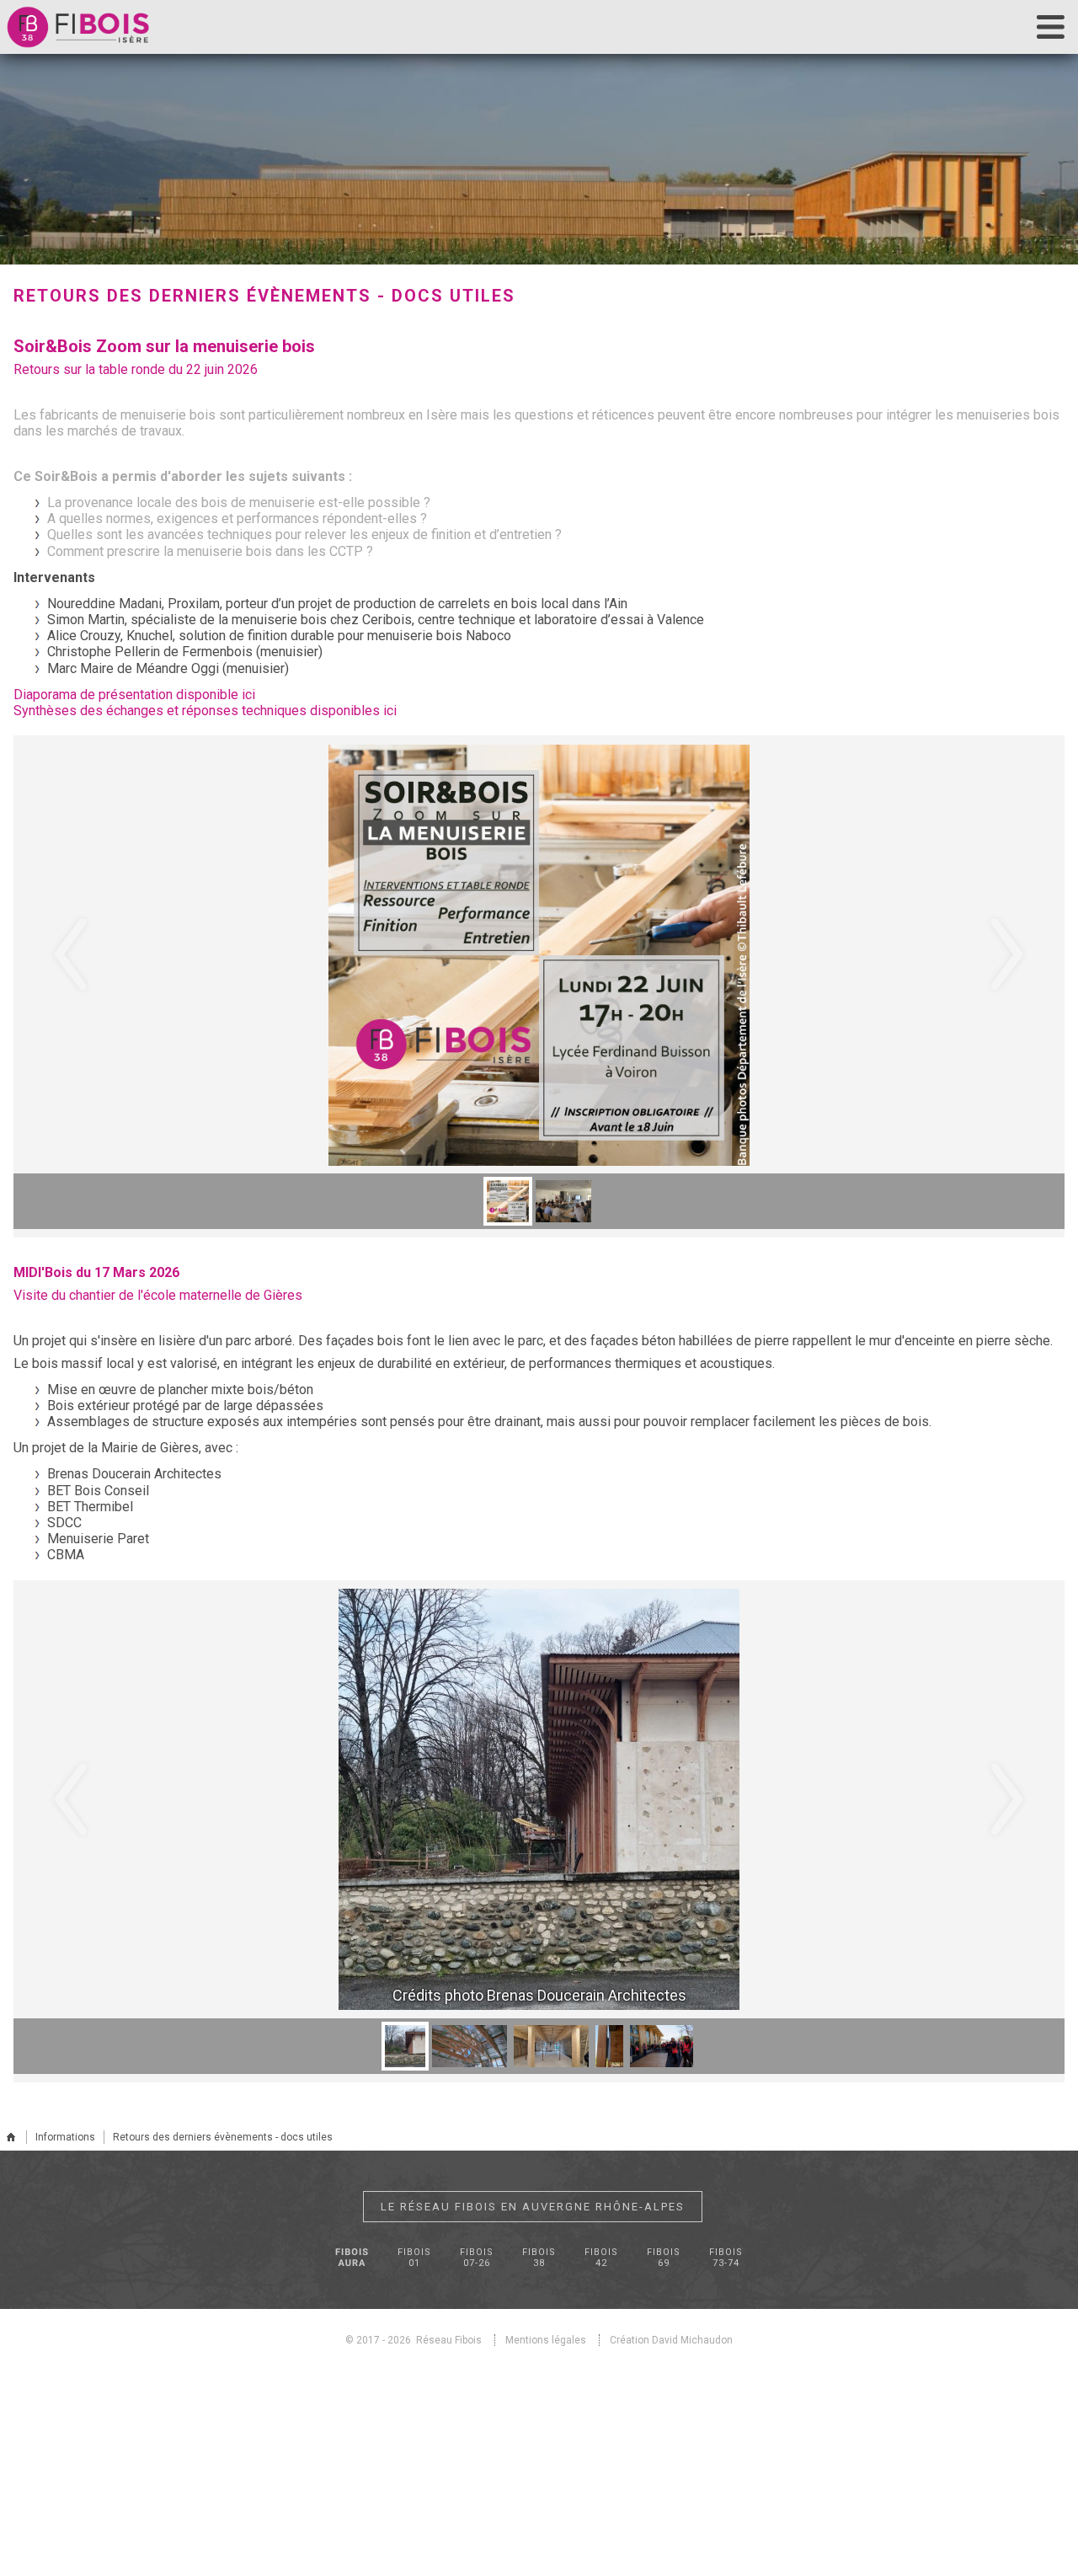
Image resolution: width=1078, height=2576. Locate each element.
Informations (65, 2137)
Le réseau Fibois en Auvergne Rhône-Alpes (533, 2207)
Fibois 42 (601, 2258)
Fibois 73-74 (726, 2258)
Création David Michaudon (671, 2340)
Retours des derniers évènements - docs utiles (223, 2137)
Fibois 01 (414, 2258)
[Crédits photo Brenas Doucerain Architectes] (544, 1799)
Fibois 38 (539, 2258)
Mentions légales (546, 2340)
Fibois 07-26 (477, 2258)
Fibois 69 (664, 2258)
